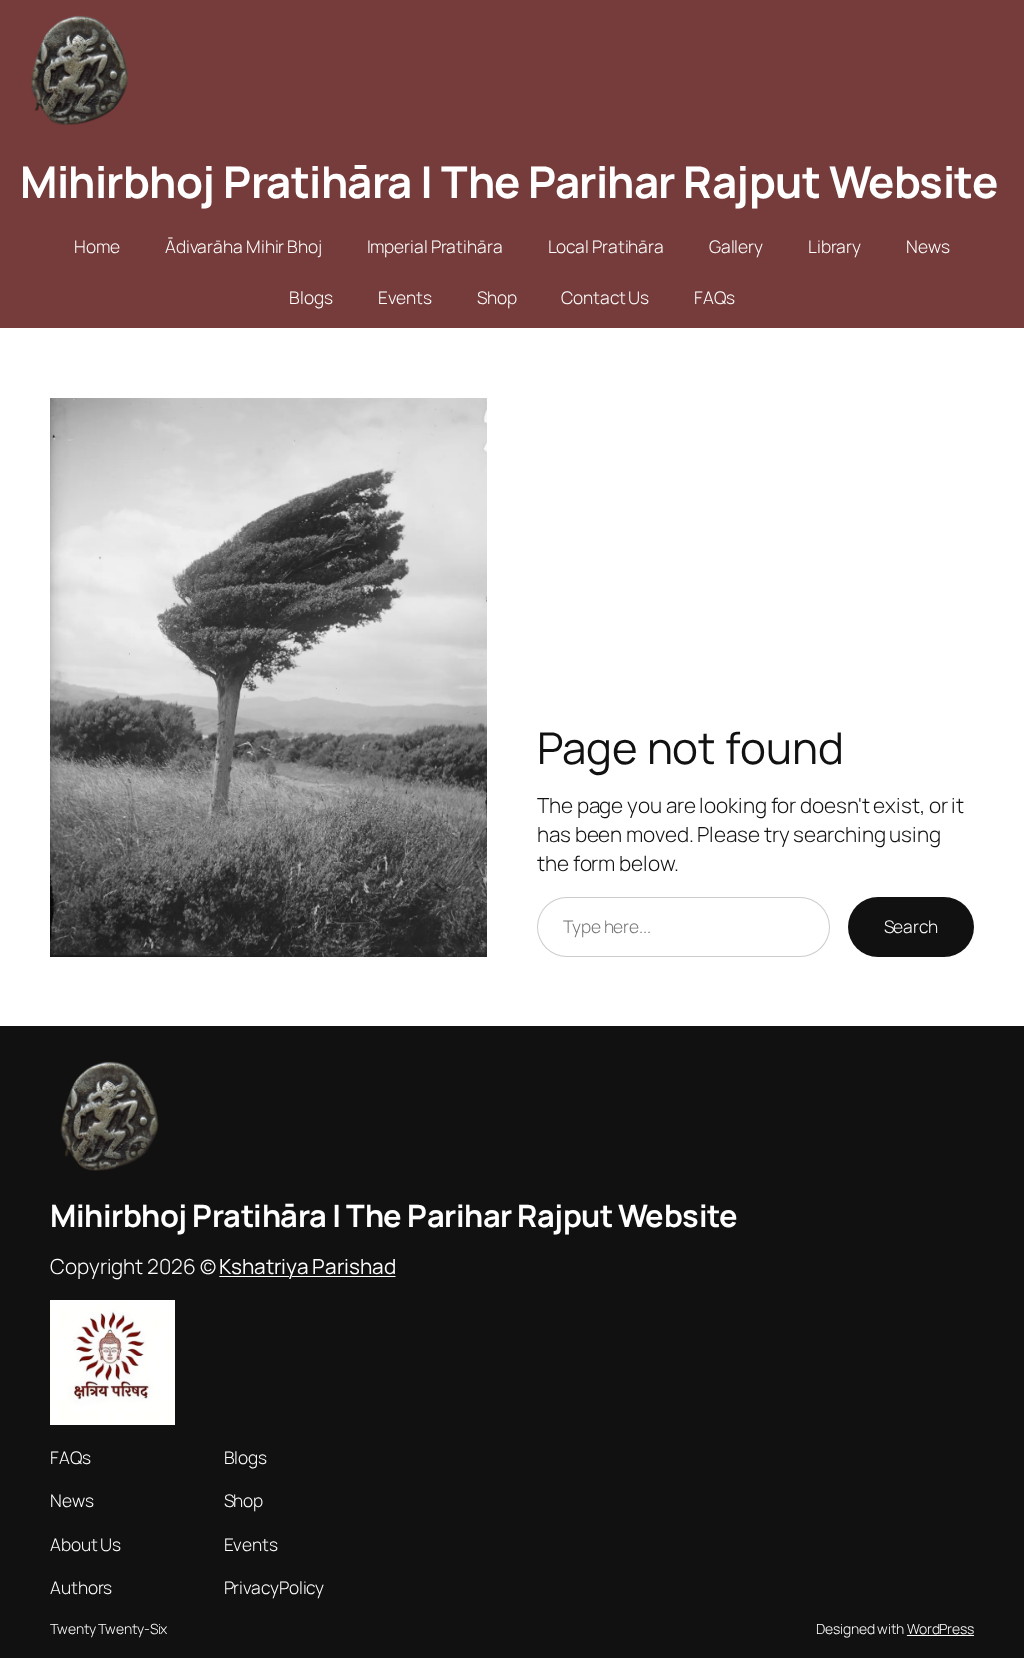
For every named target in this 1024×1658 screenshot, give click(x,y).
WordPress (940, 1628)
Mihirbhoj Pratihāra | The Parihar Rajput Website (508, 181)
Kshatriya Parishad (307, 1266)
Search (911, 926)
